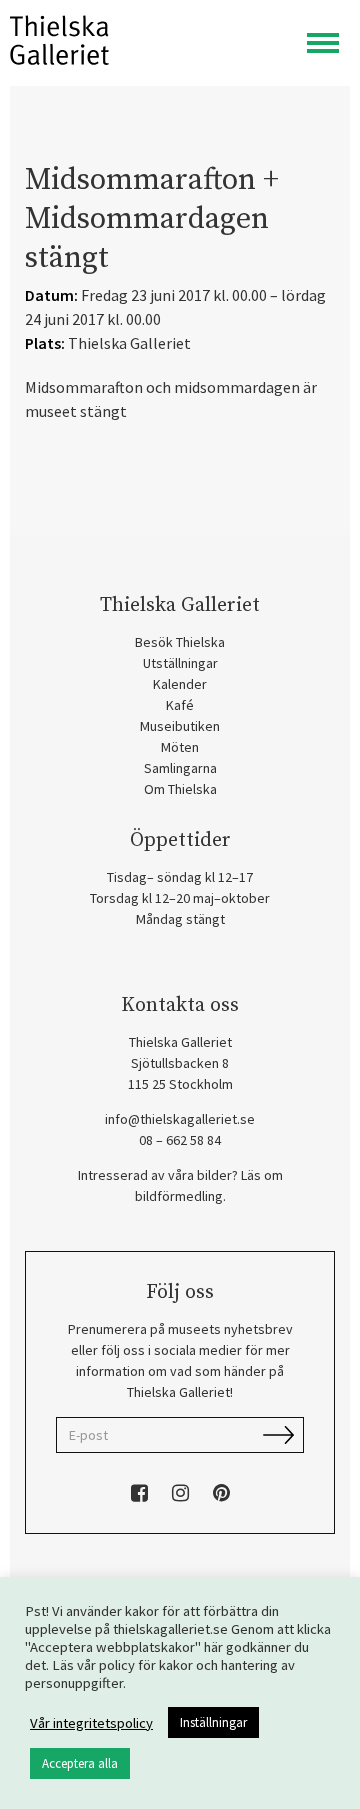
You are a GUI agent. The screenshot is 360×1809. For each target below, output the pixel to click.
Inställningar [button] (213, 1722)
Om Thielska (180, 789)
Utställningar (180, 663)
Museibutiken (180, 726)
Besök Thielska (180, 642)
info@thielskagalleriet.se (180, 1119)
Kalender (180, 684)
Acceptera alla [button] (80, 1763)
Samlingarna (180, 768)
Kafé (180, 705)
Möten (180, 747)
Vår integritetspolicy (91, 1723)
